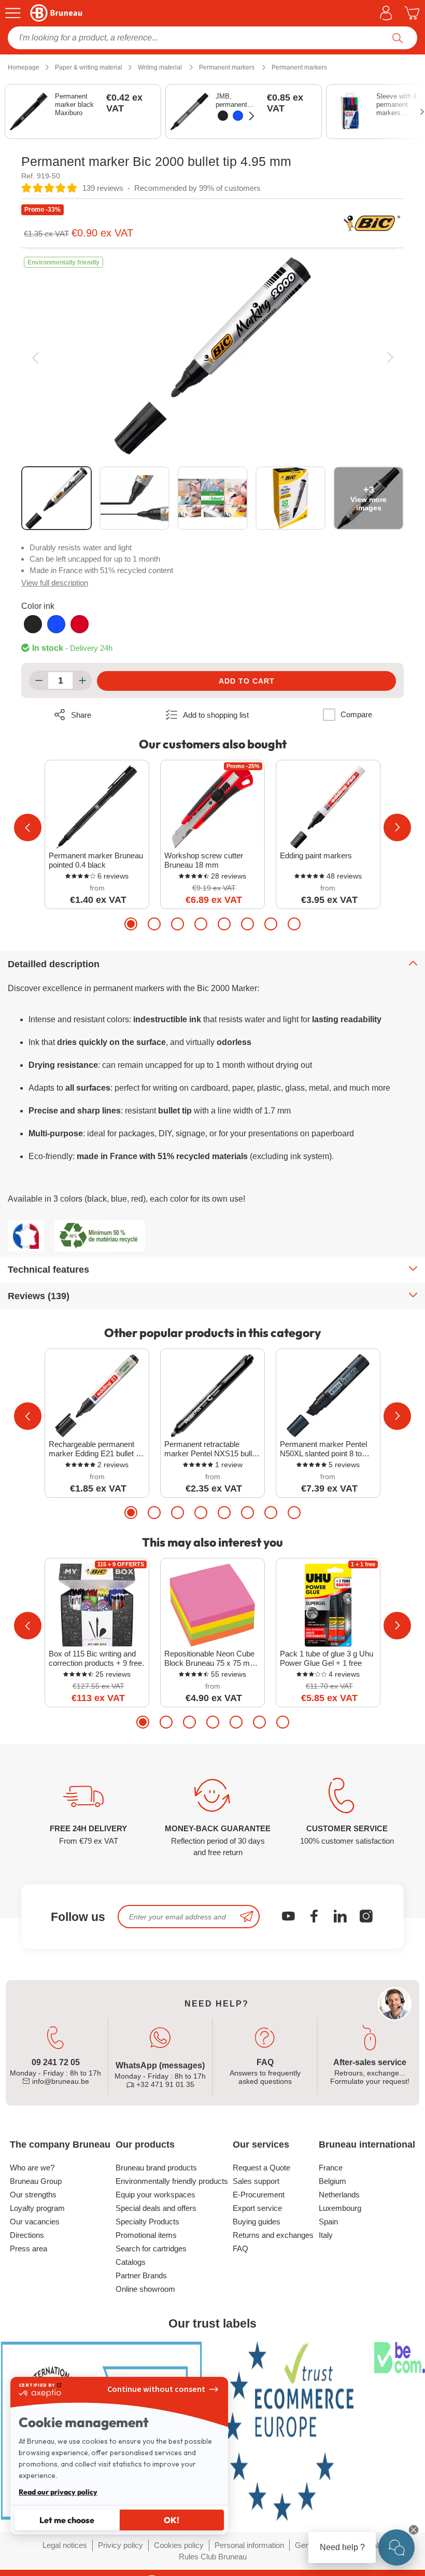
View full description (55, 583)
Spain (328, 2222)
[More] (82, 680)
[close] (414, 2530)
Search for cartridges (151, 2248)
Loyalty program (37, 2208)
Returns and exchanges (273, 2235)
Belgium (332, 2181)
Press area (29, 2248)
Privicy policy (121, 2545)
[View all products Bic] (372, 224)
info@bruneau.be (60, 2081)
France (331, 2168)
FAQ (240, 2248)
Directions (27, 2235)
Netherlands (339, 2195)
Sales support (256, 2181)
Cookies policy (179, 2545)
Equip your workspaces (155, 2195)
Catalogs (131, 2262)
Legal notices (65, 2545)
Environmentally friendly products (172, 2181)
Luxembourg (340, 2208)
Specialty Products (147, 2222)
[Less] (39, 680)
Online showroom (145, 2289)
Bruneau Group (36, 2181)
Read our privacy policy (58, 2492)
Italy (326, 2235)
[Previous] (35, 357)
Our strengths (33, 2195)
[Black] (223, 116)
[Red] (80, 624)
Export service (257, 2208)
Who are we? (32, 2168)
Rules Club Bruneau (213, 2557)
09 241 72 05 (56, 2062)
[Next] (390, 357)
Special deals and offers (156, 2208)
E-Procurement (259, 2195)
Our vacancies (35, 2222)
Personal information (249, 2545)
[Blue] (238, 116)
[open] (396, 2547)
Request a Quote (261, 2168)
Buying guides (257, 2222)
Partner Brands (141, 2275)
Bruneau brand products (156, 2168)
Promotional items (146, 2235)
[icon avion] (247, 1917)
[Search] (398, 38)
